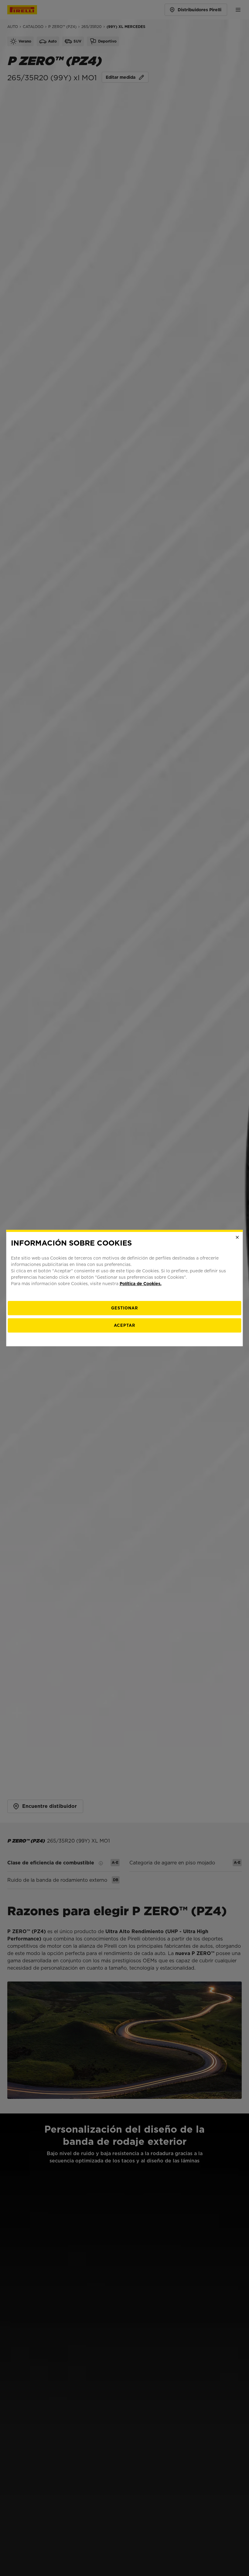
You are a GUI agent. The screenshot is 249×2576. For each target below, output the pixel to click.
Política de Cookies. (141, 1284)
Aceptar (124, 1325)
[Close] (237, 1237)
